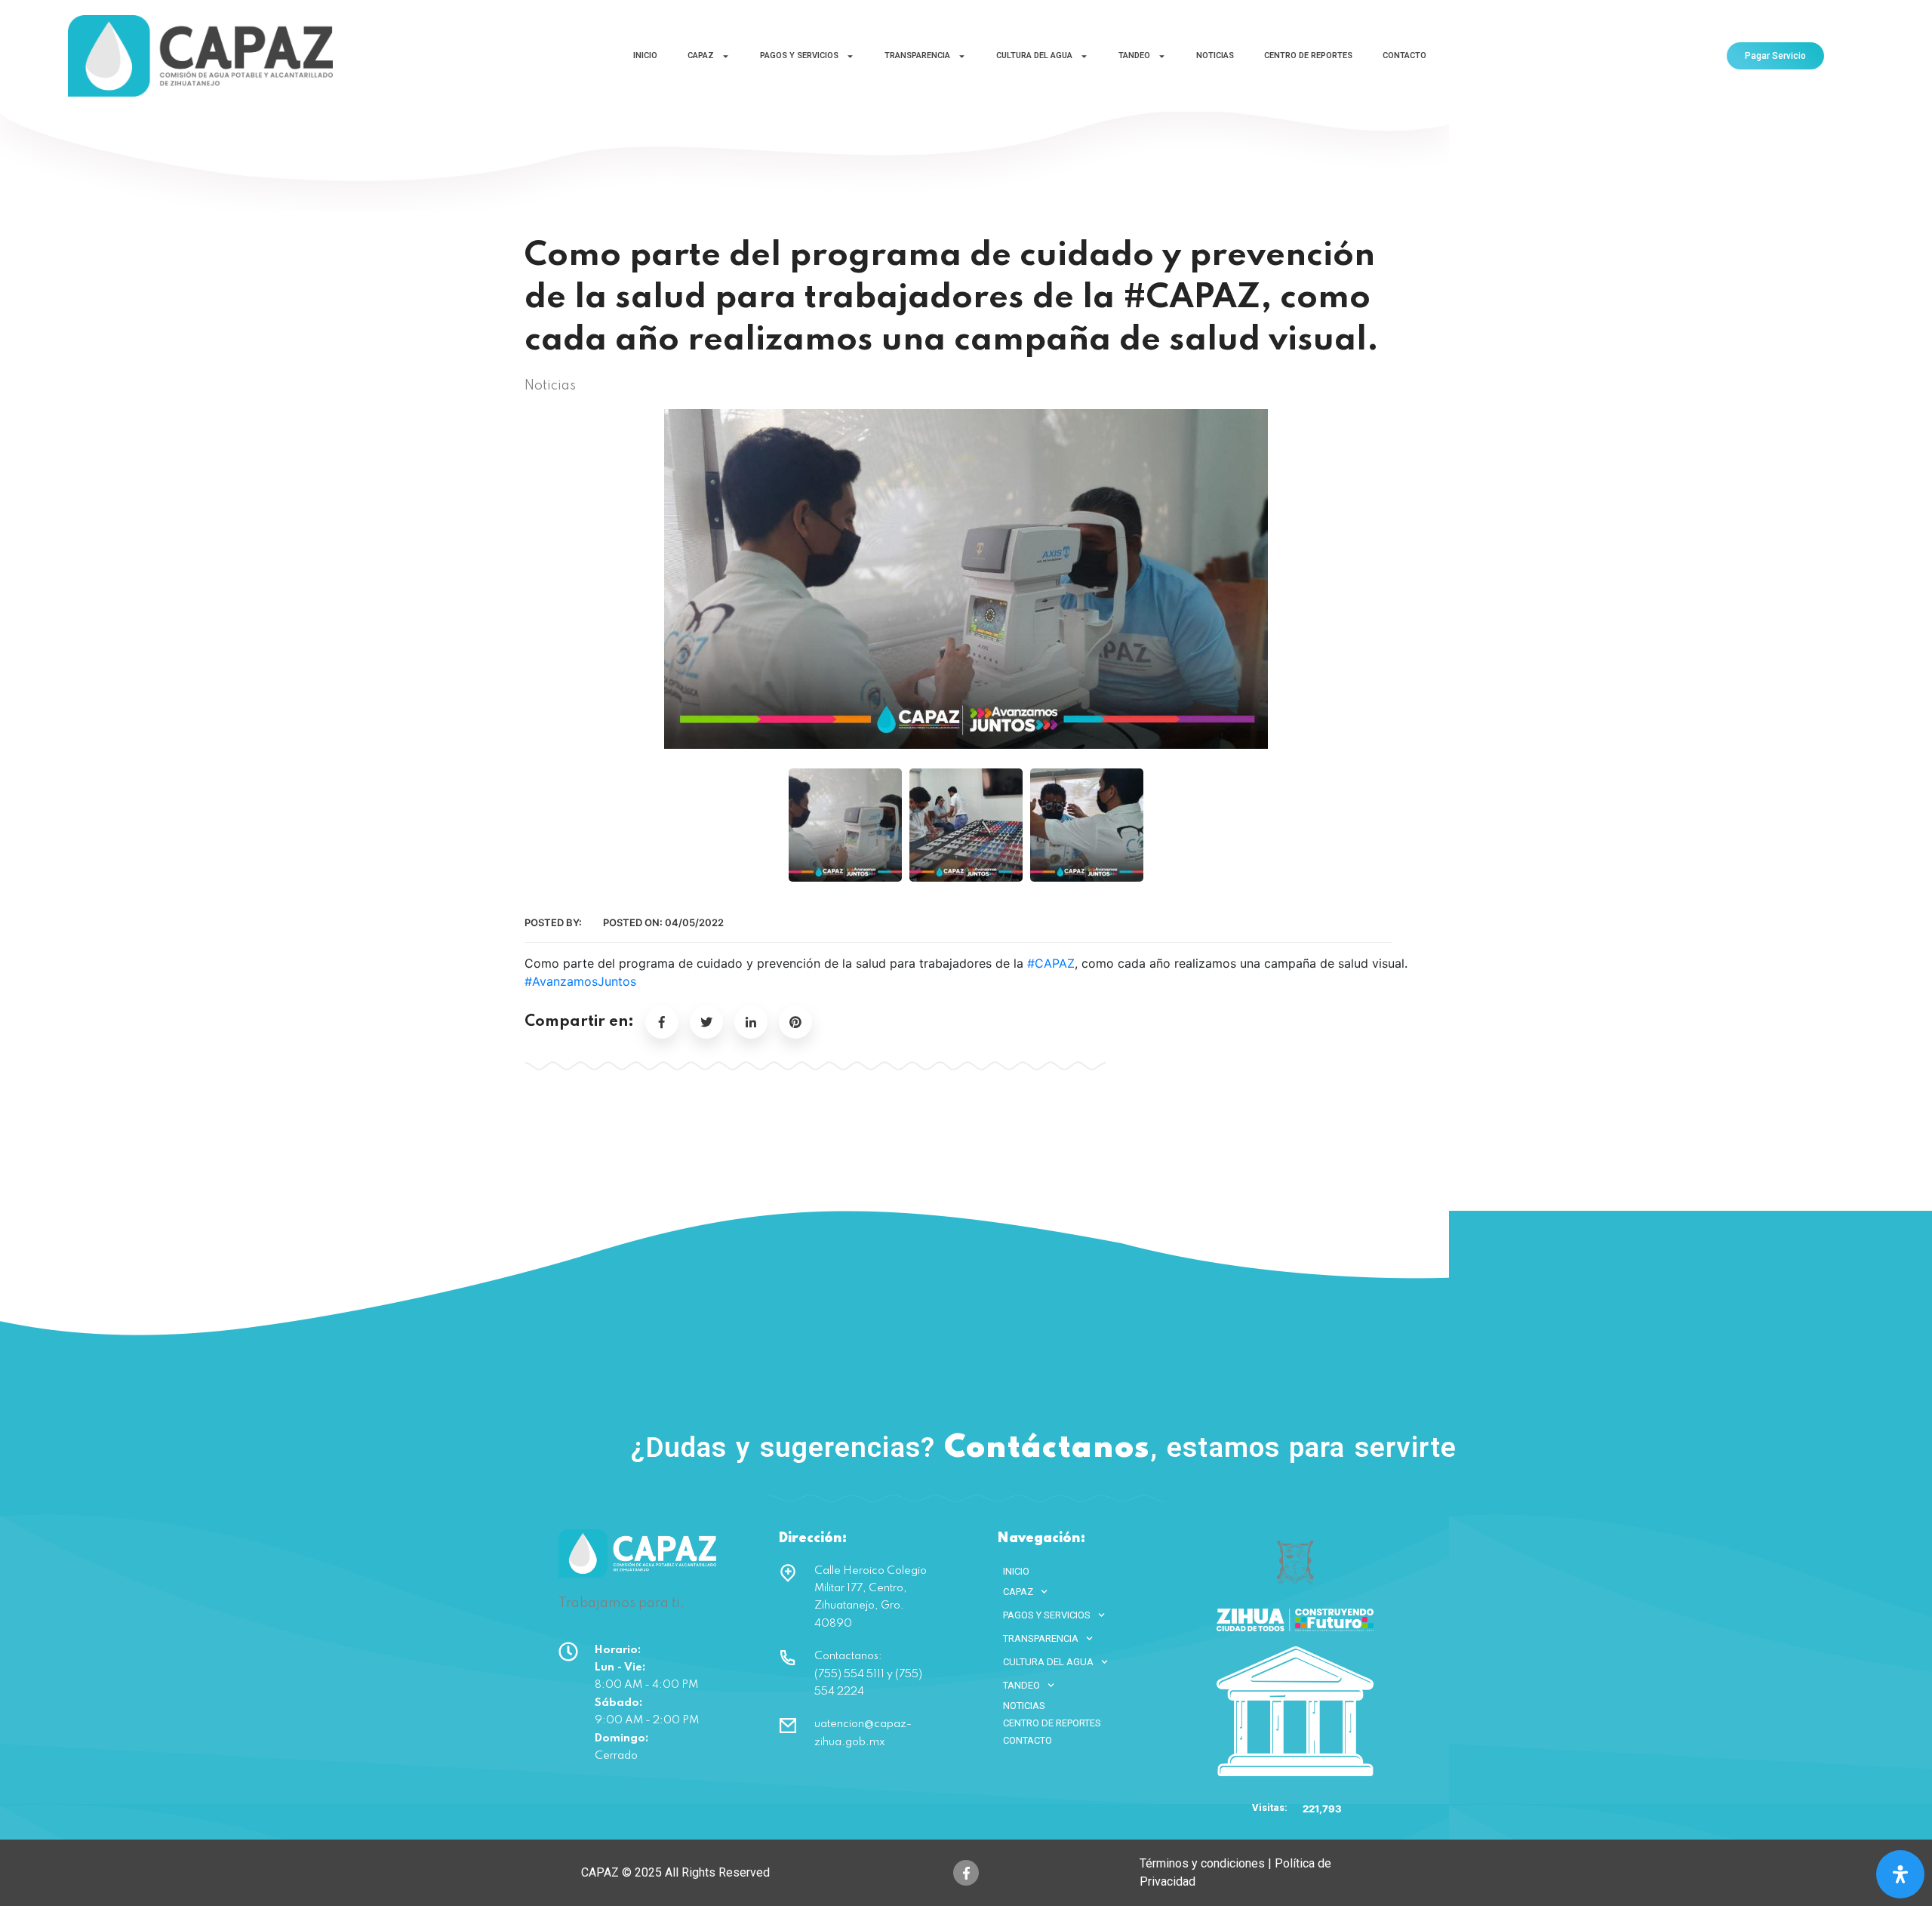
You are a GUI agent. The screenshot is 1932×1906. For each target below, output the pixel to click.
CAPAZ (701, 55)
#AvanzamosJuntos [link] (580, 981)
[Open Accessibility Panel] (1900, 1874)
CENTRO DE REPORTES (1308, 55)
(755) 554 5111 (1617, 1445)
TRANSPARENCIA (917, 55)
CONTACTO (1404, 55)
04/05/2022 (694, 922)
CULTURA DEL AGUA (1034, 55)
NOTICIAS (1215, 55)
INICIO (645, 55)
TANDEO (1134, 55)
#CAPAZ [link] (1051, 963)
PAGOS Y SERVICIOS (799, 55)
